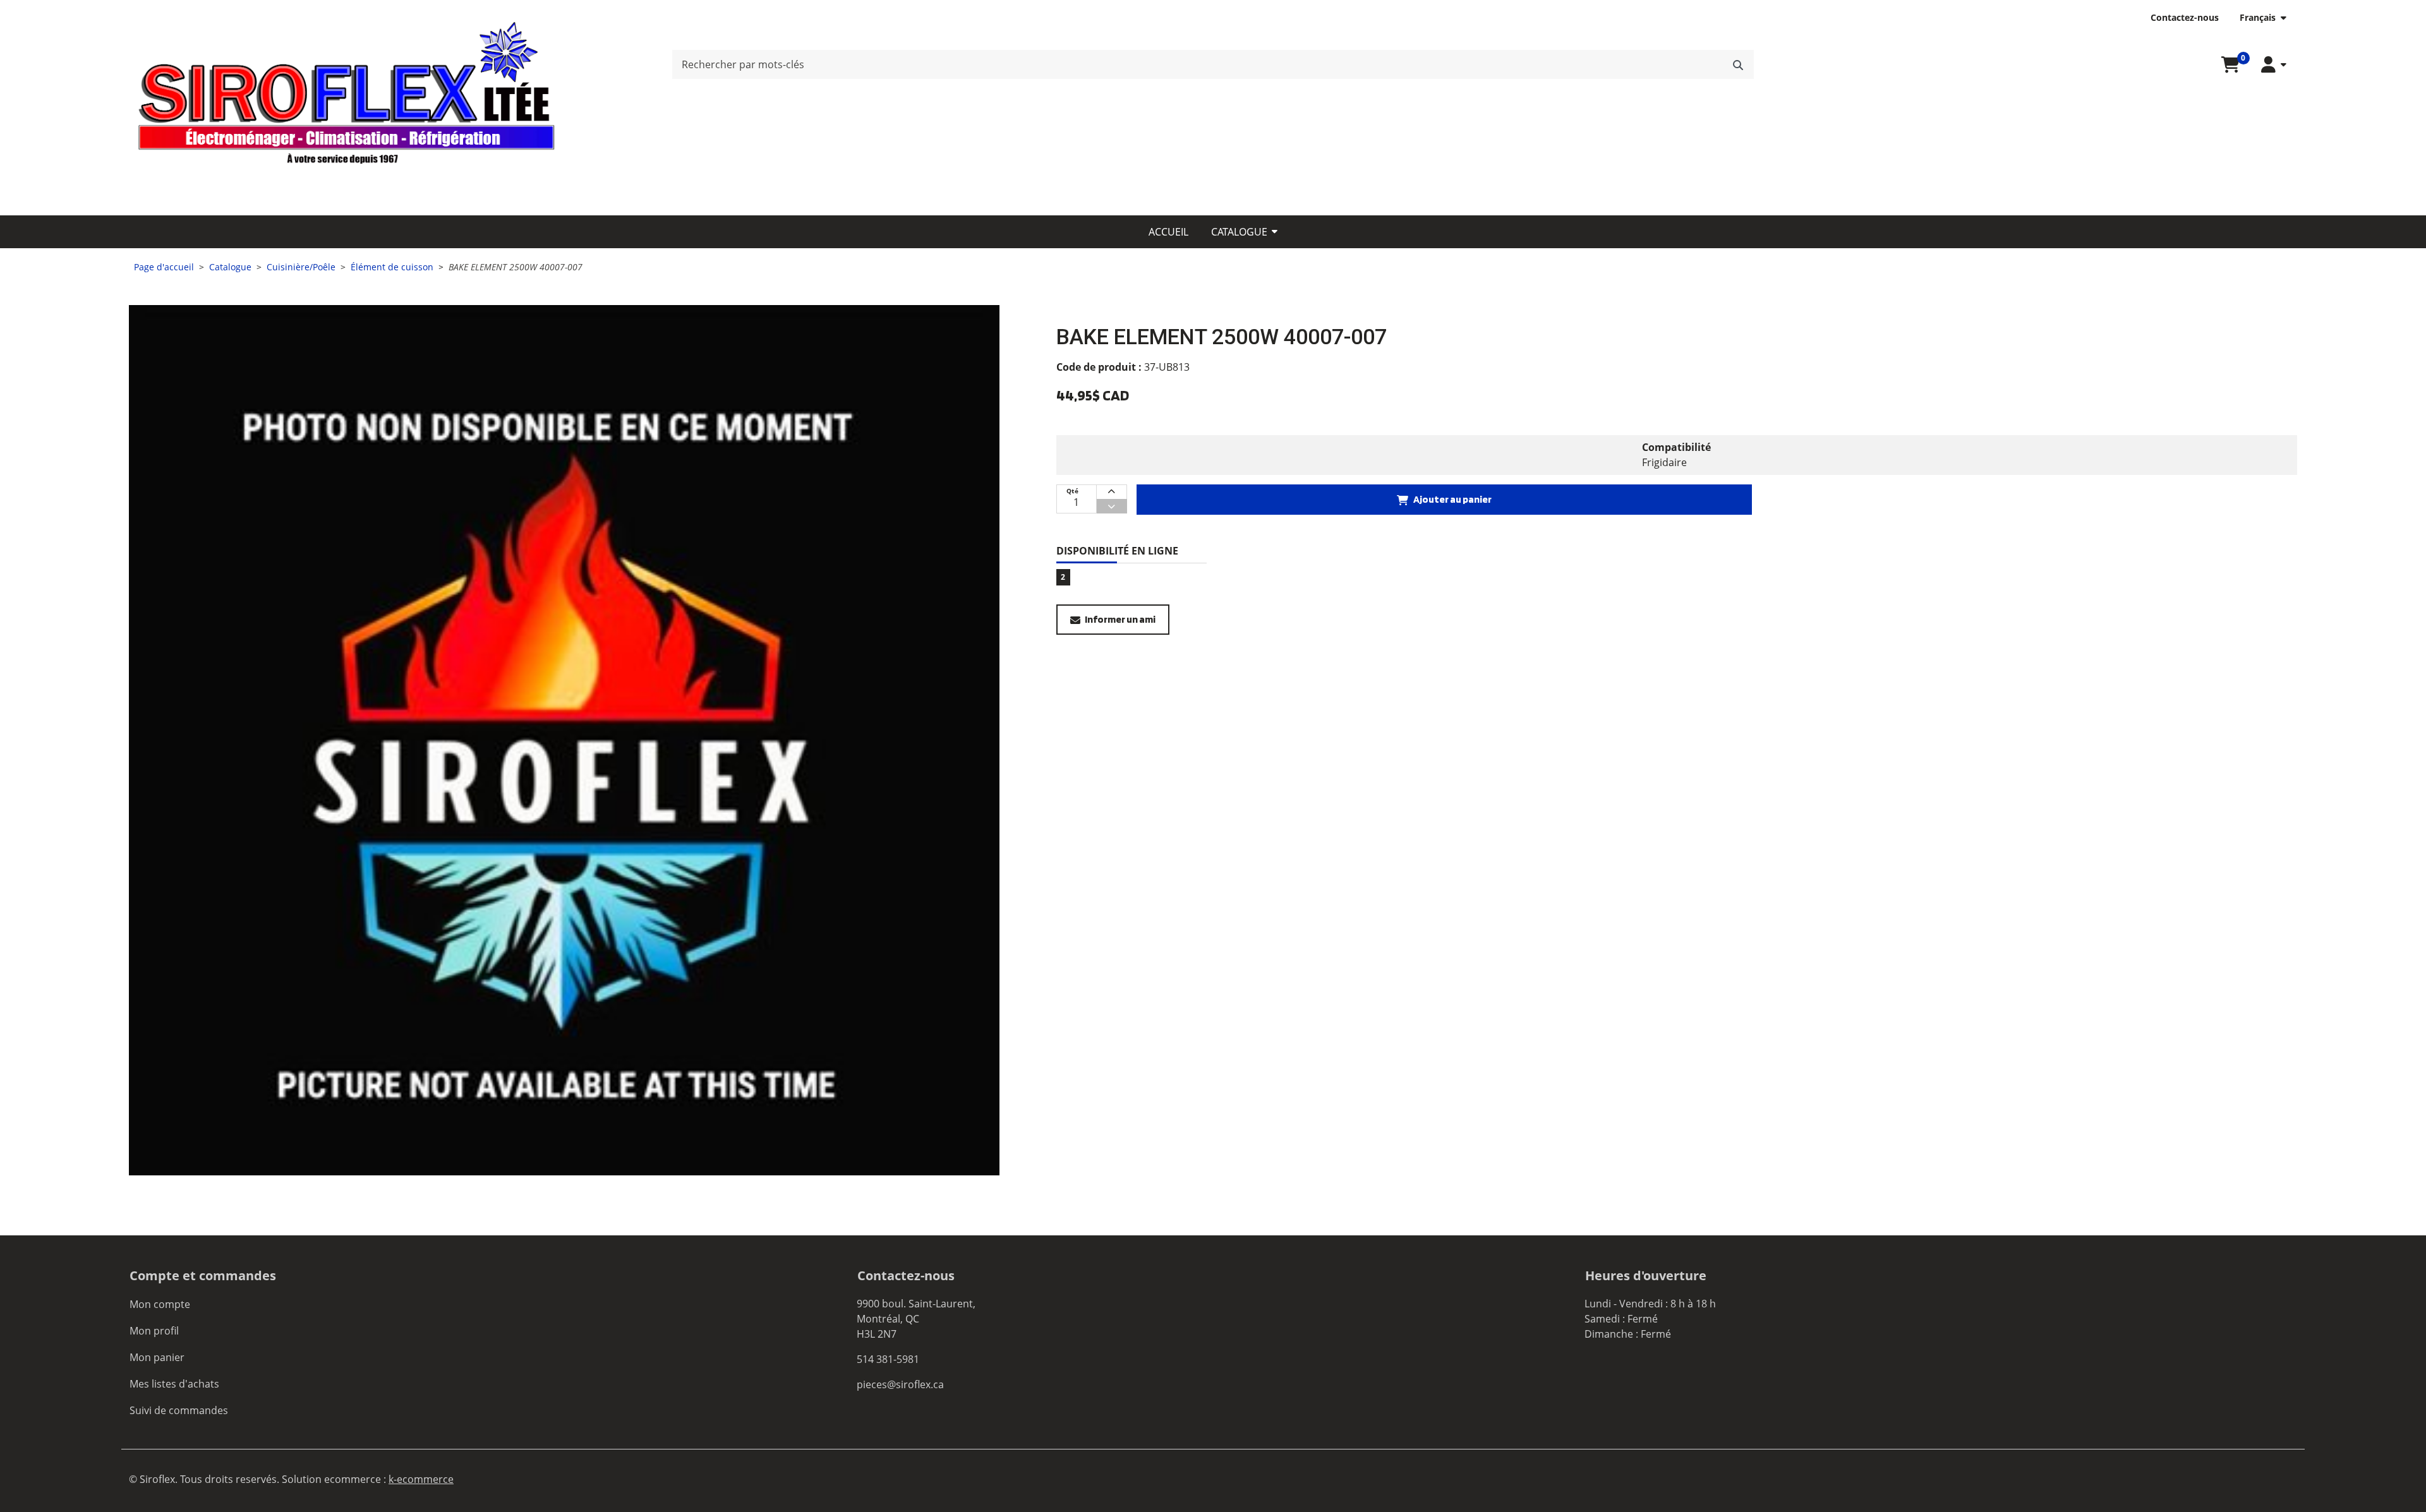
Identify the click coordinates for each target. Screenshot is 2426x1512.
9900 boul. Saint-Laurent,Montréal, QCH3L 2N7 (916, 1319)
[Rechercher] (1738, 64)
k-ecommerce (421, 1479)
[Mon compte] (2274, 65)
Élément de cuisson (392, 267)
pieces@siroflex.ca (900, 1384)
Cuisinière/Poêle (301, 267)
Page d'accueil (164, 267)
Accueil (1168, 232)
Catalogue (1239, 232)
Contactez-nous (2185, 17)
